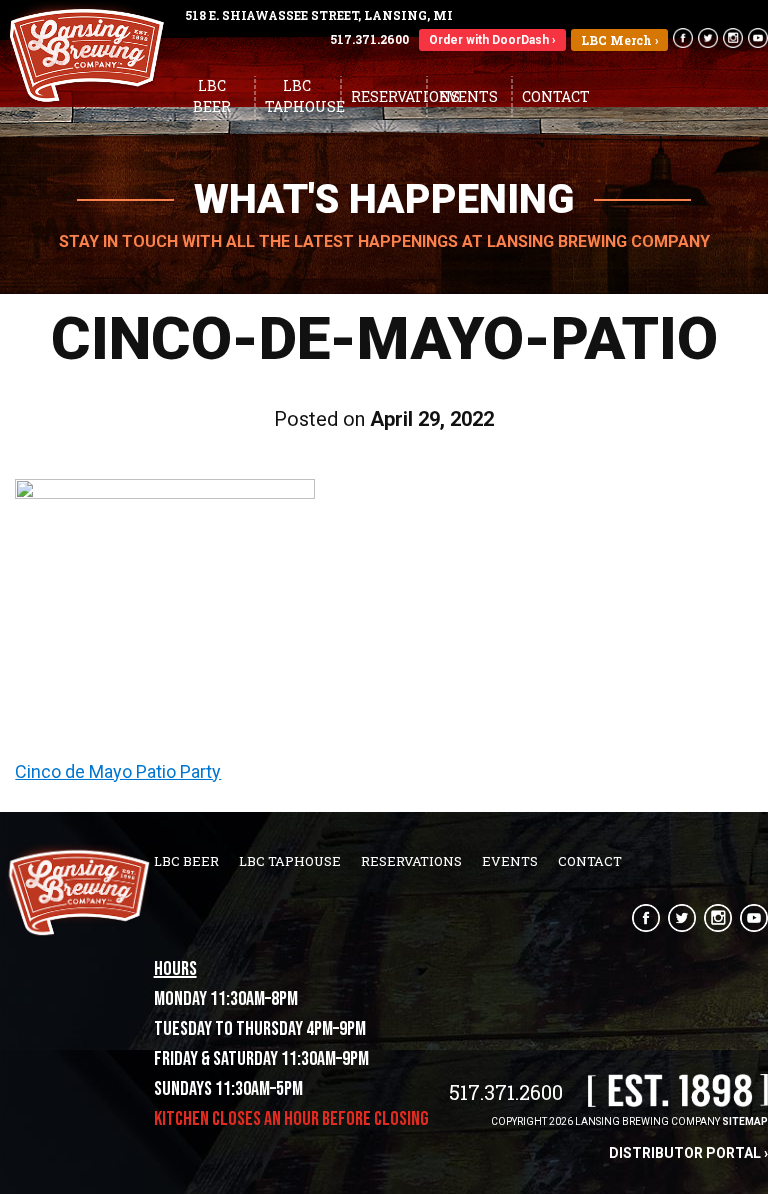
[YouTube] (755, 38)
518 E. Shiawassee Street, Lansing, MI (319, 15)
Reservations (388, 96)
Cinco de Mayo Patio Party (118, 771)
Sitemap (745, 1121)
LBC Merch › (619, 40)
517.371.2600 (369, 39)
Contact (556, 96)
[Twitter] (705, 38)
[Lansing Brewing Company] (84, 99)
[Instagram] (714, 918)
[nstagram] (730, 38)
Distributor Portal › (688, 1153)
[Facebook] (680, 38)
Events (468, 96)
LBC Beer (212, 96)
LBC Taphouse (302, 96)
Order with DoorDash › (492, 40)
